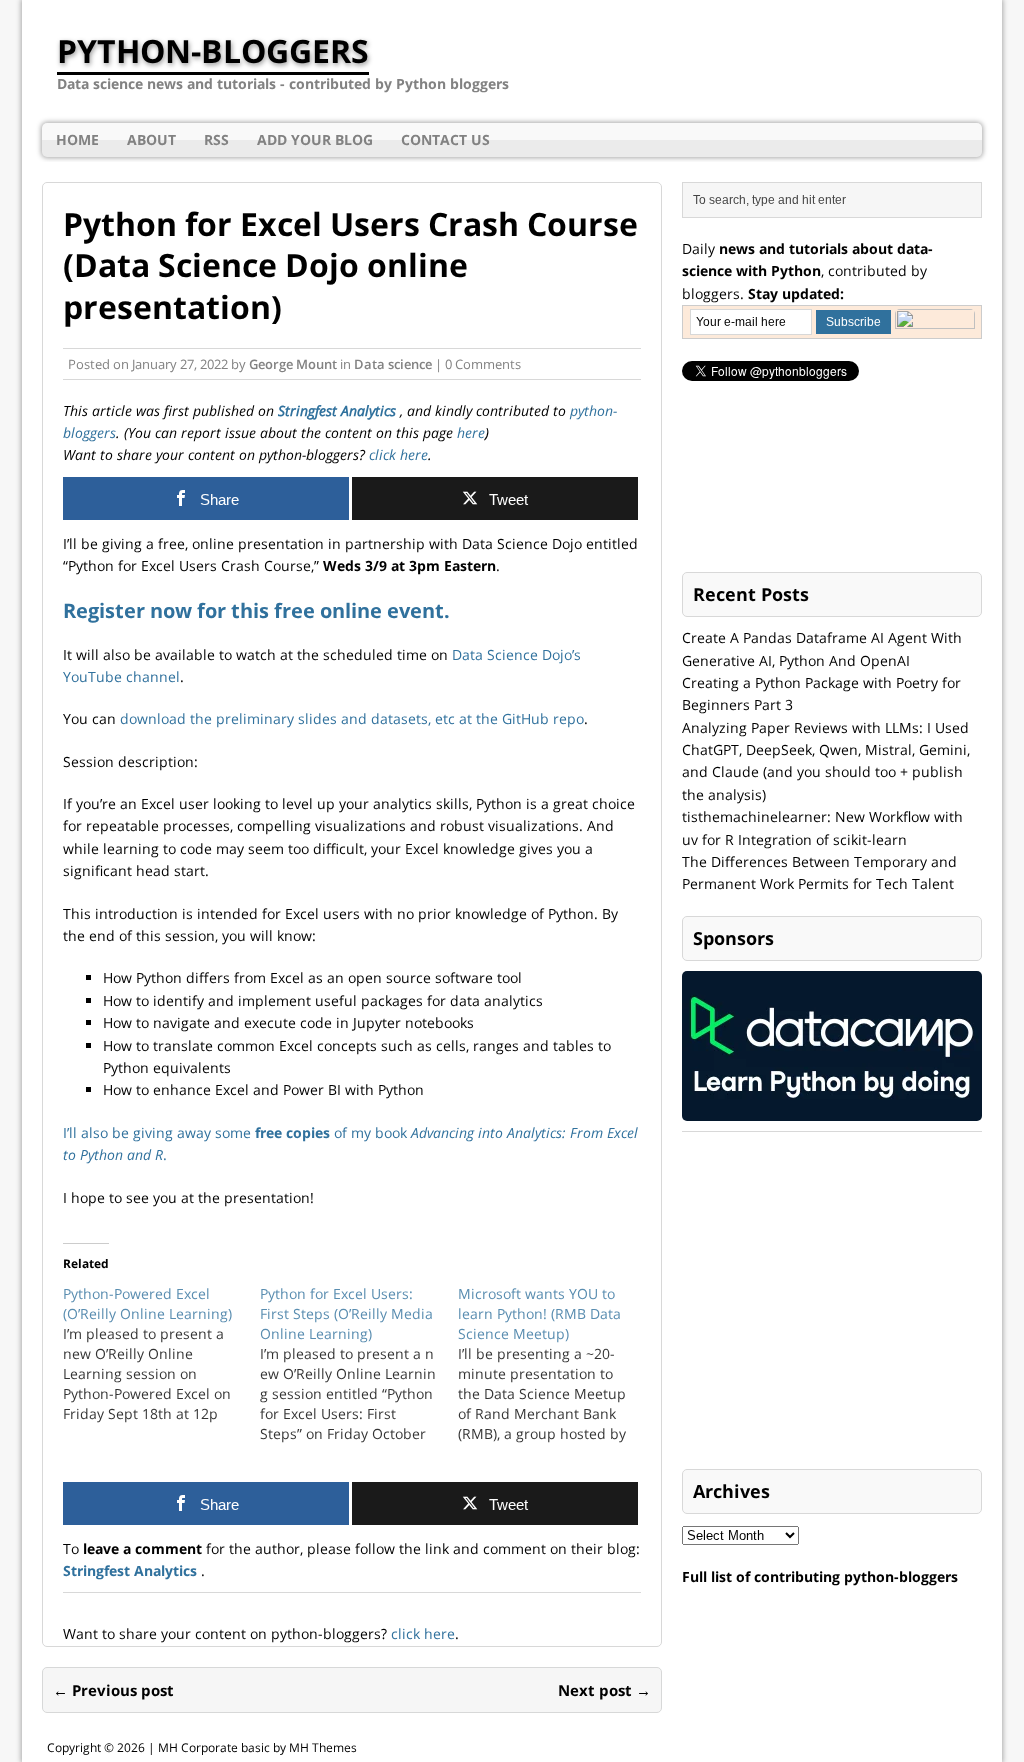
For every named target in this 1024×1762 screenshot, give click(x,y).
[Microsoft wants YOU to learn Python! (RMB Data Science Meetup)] (556, 1364)
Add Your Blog (315, 139)
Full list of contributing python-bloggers (820, 1576)
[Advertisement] (832, 1302)
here (471, 432)
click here (396, 454)
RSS (216, 139)
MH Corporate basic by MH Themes (257, 1747)
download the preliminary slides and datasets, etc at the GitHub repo (352, 718)
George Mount (293, 364)
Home (77, 139)
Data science (393, 364)
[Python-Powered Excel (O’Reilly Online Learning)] (161, 1354)
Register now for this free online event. (256, 610)
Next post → (604, 1690)
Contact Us (445, 139)
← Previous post (113, 1690)
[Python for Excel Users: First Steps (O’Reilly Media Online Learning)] (358, 1364)
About (151, 139)
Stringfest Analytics (339, 410)
